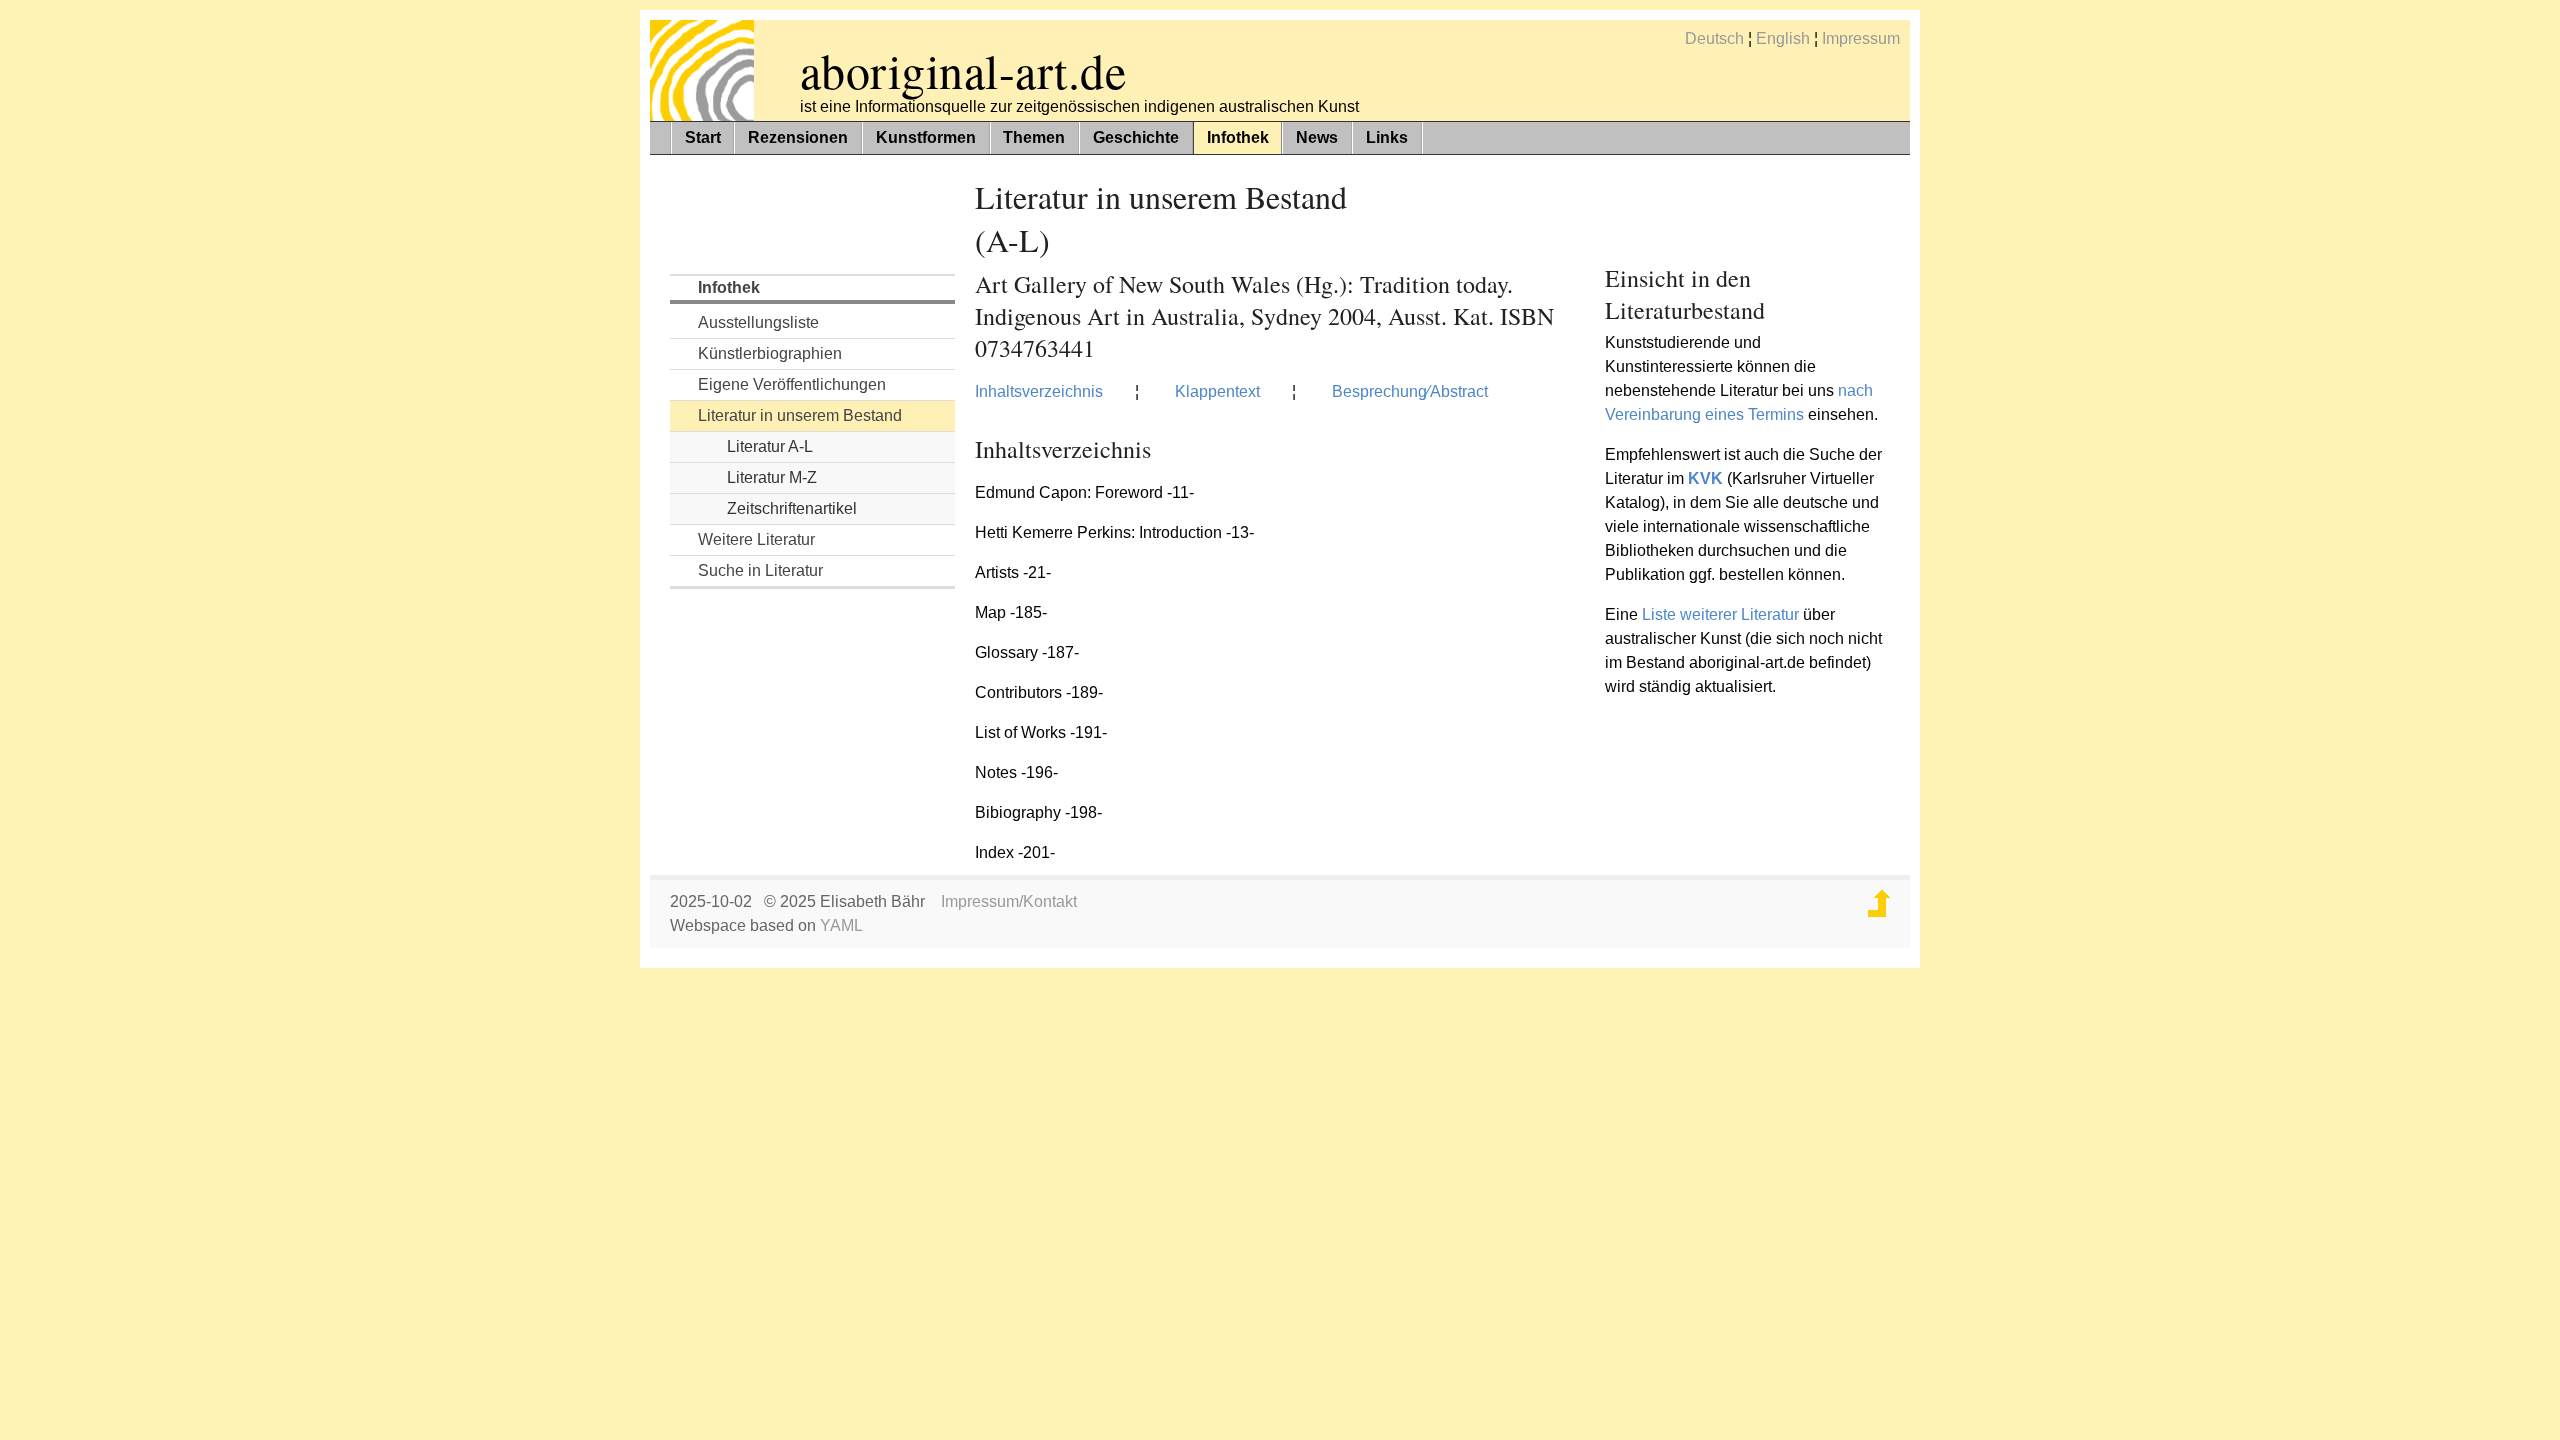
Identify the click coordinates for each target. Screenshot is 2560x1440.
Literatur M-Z (772, 477)
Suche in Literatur (760, 570)
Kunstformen (926, 137)
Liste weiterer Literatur (1720, 614)
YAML (841, 925)
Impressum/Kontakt (1009, 901)
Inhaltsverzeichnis (1039, 391)
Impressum (1861, 38)
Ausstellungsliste (758, 322)
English (1783, 38)
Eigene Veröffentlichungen (792, 384)
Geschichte (1136, 137)
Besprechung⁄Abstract (1410, 391)
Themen (1034, 137)
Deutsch (1714, 38)
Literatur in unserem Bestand (800, 415)
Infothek (1238, 137)
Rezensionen (798, 137)
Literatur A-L (770, 446)
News (1317, 137)
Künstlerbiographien (770, 353)
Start (703, 137)
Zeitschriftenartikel (792, 508)
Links (1387, 137)
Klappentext (1217, 391)
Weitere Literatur (756, 539)
